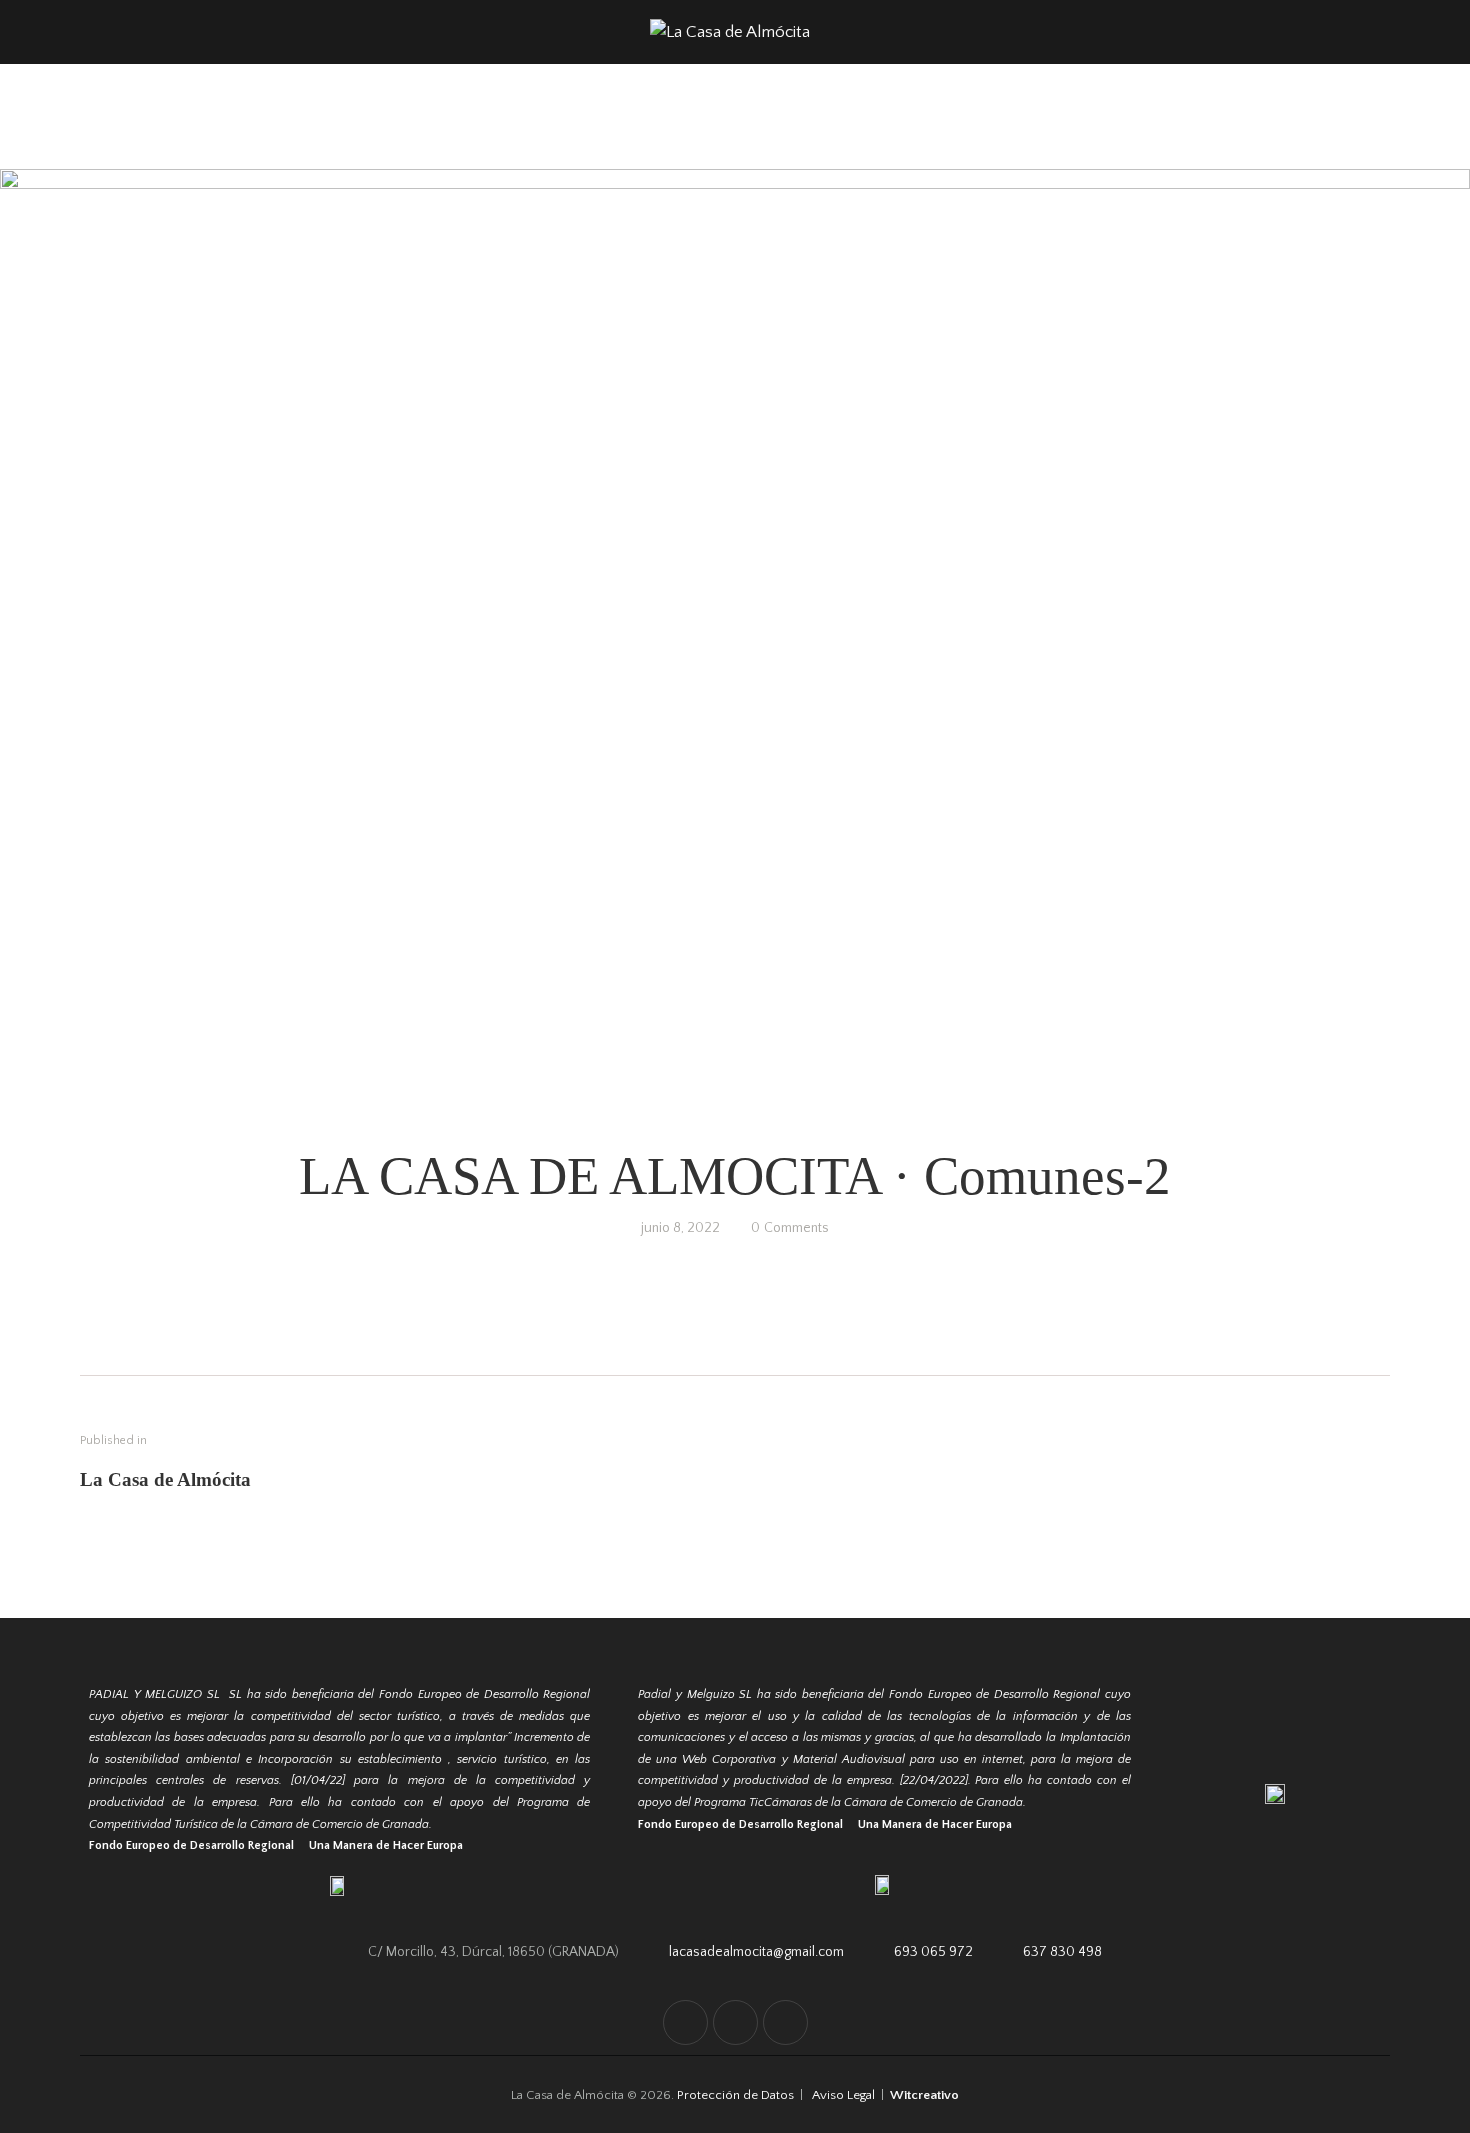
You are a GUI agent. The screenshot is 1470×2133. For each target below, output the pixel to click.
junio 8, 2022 (680, 1228)
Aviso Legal (843, 2095)
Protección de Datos (737, 2095)
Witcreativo (924, 2095)
